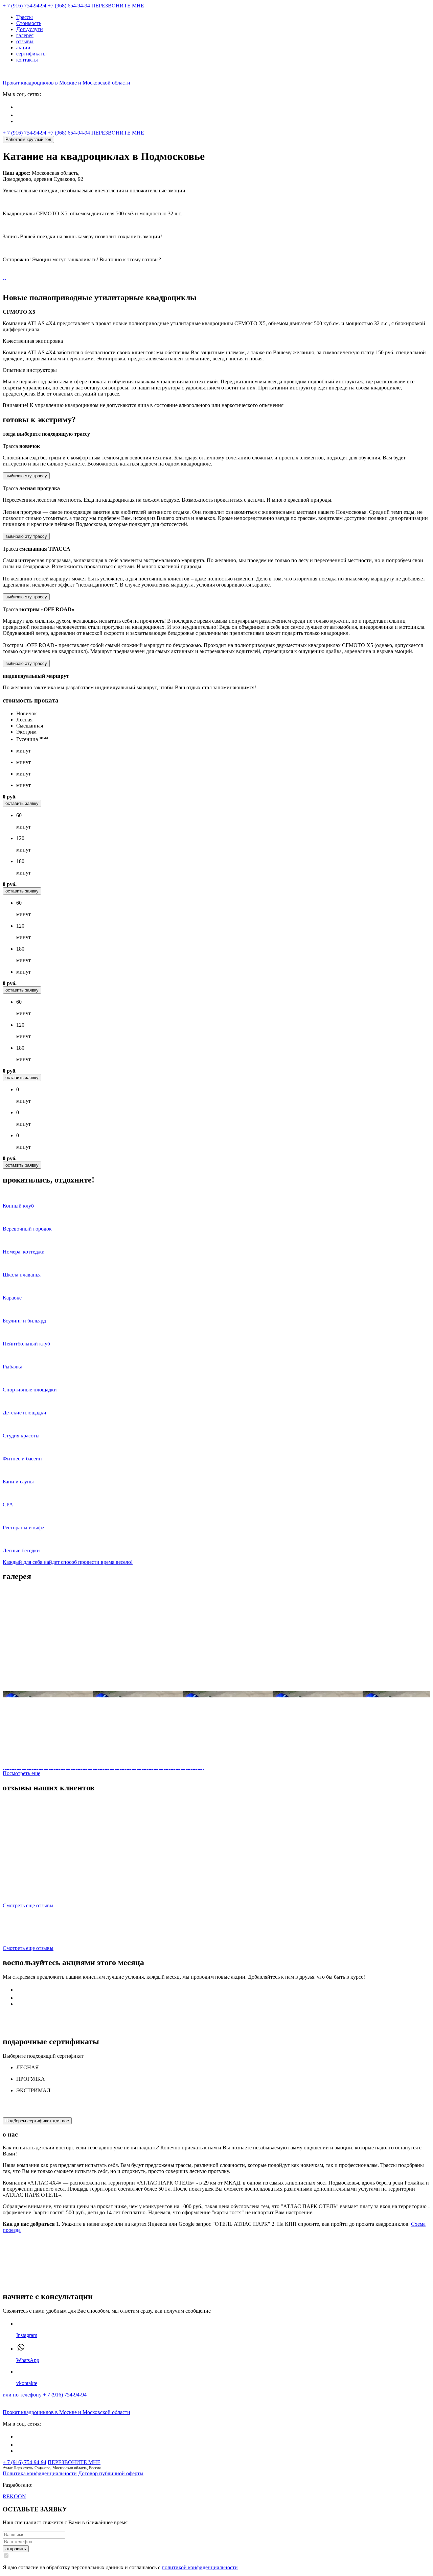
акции (23, 47)
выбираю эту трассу (26, 476)
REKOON (14, 2496)
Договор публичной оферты (111, 2473)
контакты (27, 60)
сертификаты (31, 54)
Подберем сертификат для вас (37, 2121)
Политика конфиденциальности (40, 2473)
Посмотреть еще (21, 1773)
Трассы (25, 17)
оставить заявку (22, 803)
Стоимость (29, 23)
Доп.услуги (30, 29)
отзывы (25, 41)
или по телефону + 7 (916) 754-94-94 (45, 2395)
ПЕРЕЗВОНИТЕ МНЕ (118, 6)
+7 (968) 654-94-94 (69, 6)
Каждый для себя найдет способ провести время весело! (68, 1562)
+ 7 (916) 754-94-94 (25, 6)
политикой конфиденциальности (200, 2567)
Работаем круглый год (28, 139)
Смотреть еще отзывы (28, 1905)
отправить (16, 2549)
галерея (25, 35)
